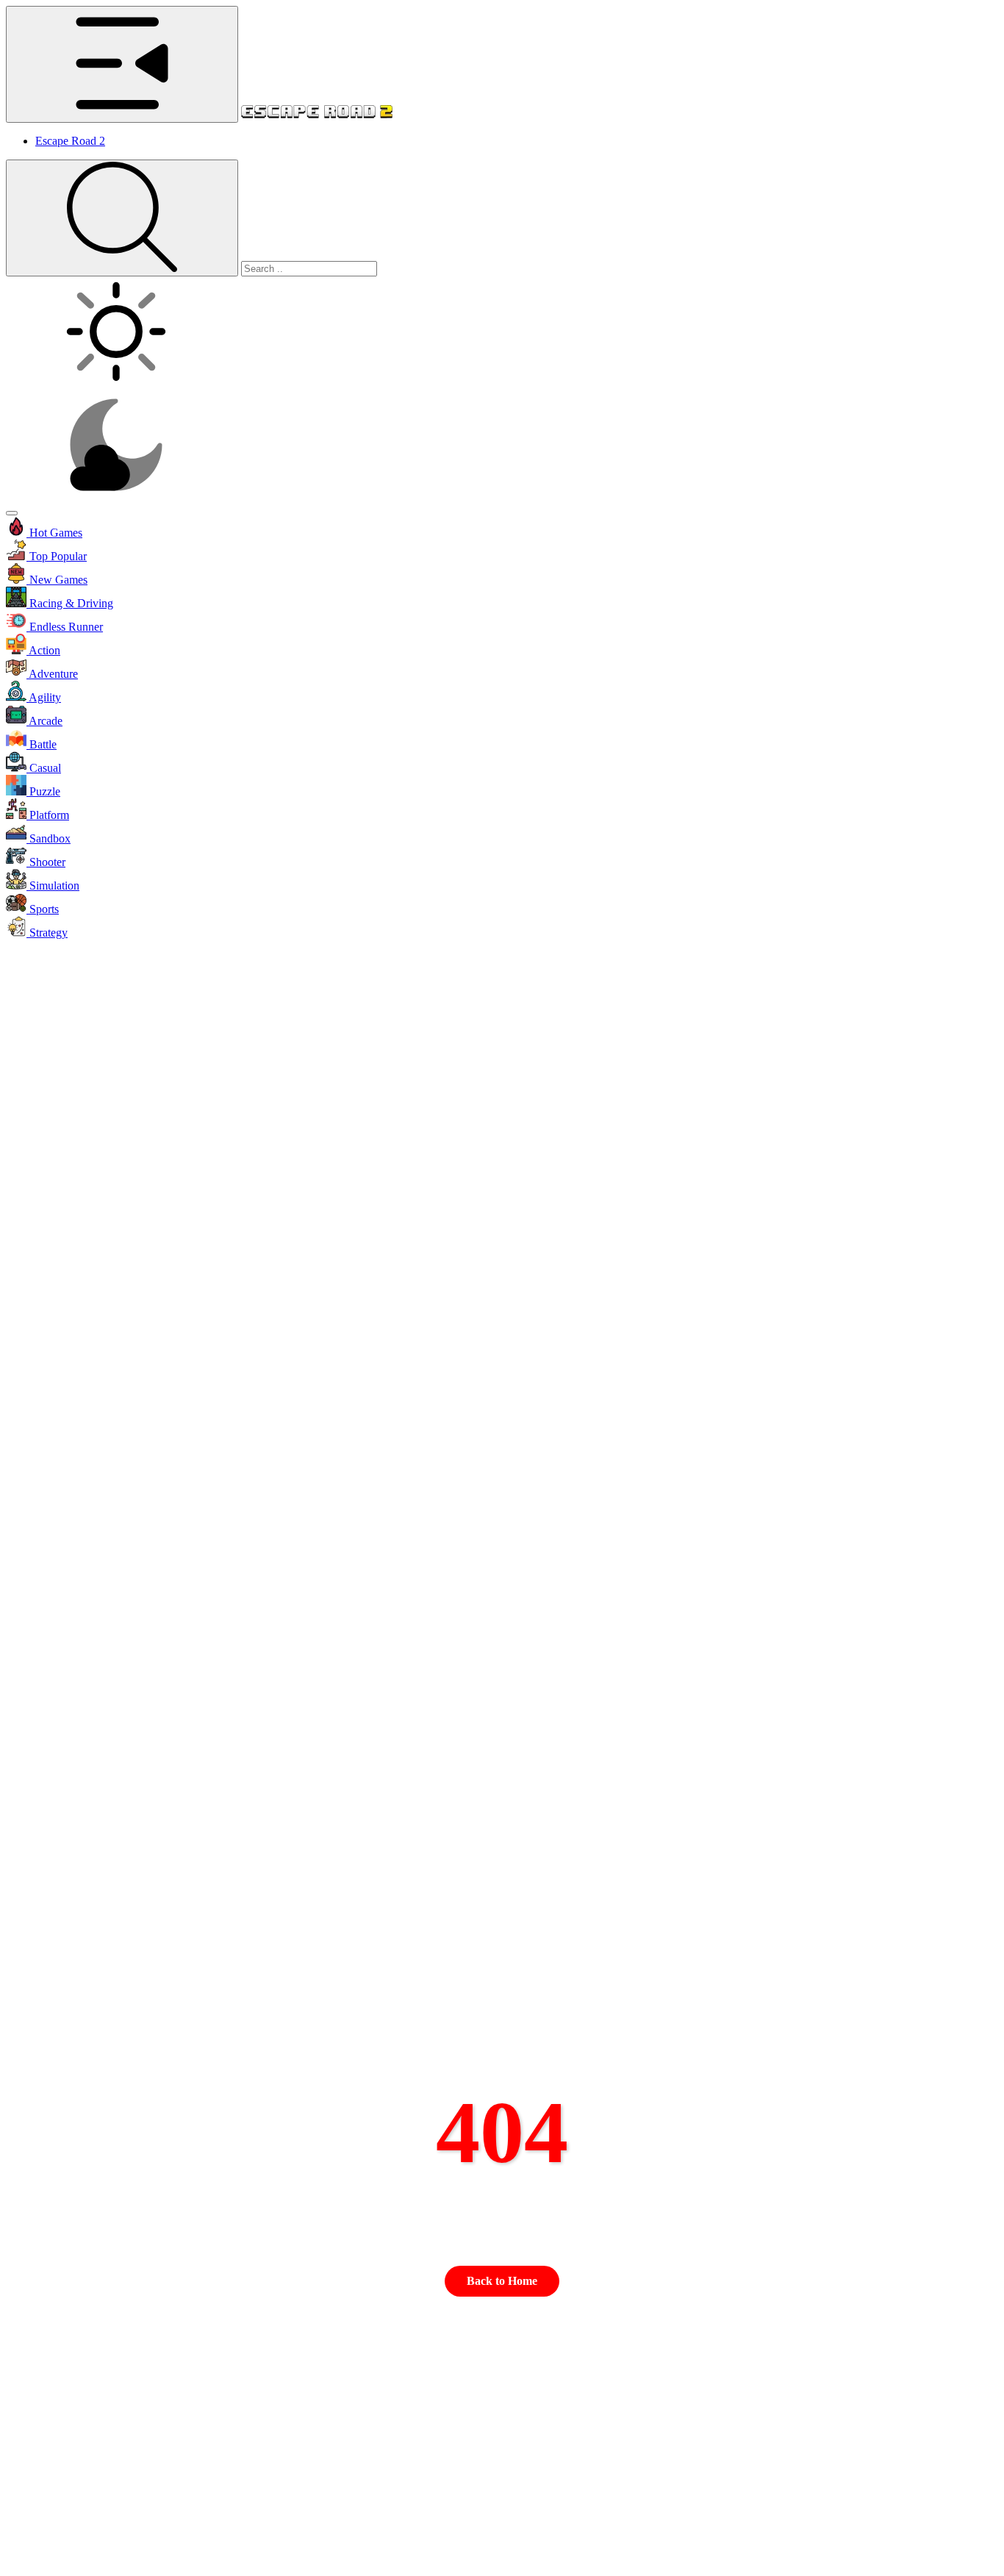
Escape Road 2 (70, 141)
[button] (502, 528)
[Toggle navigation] (12, 513)
